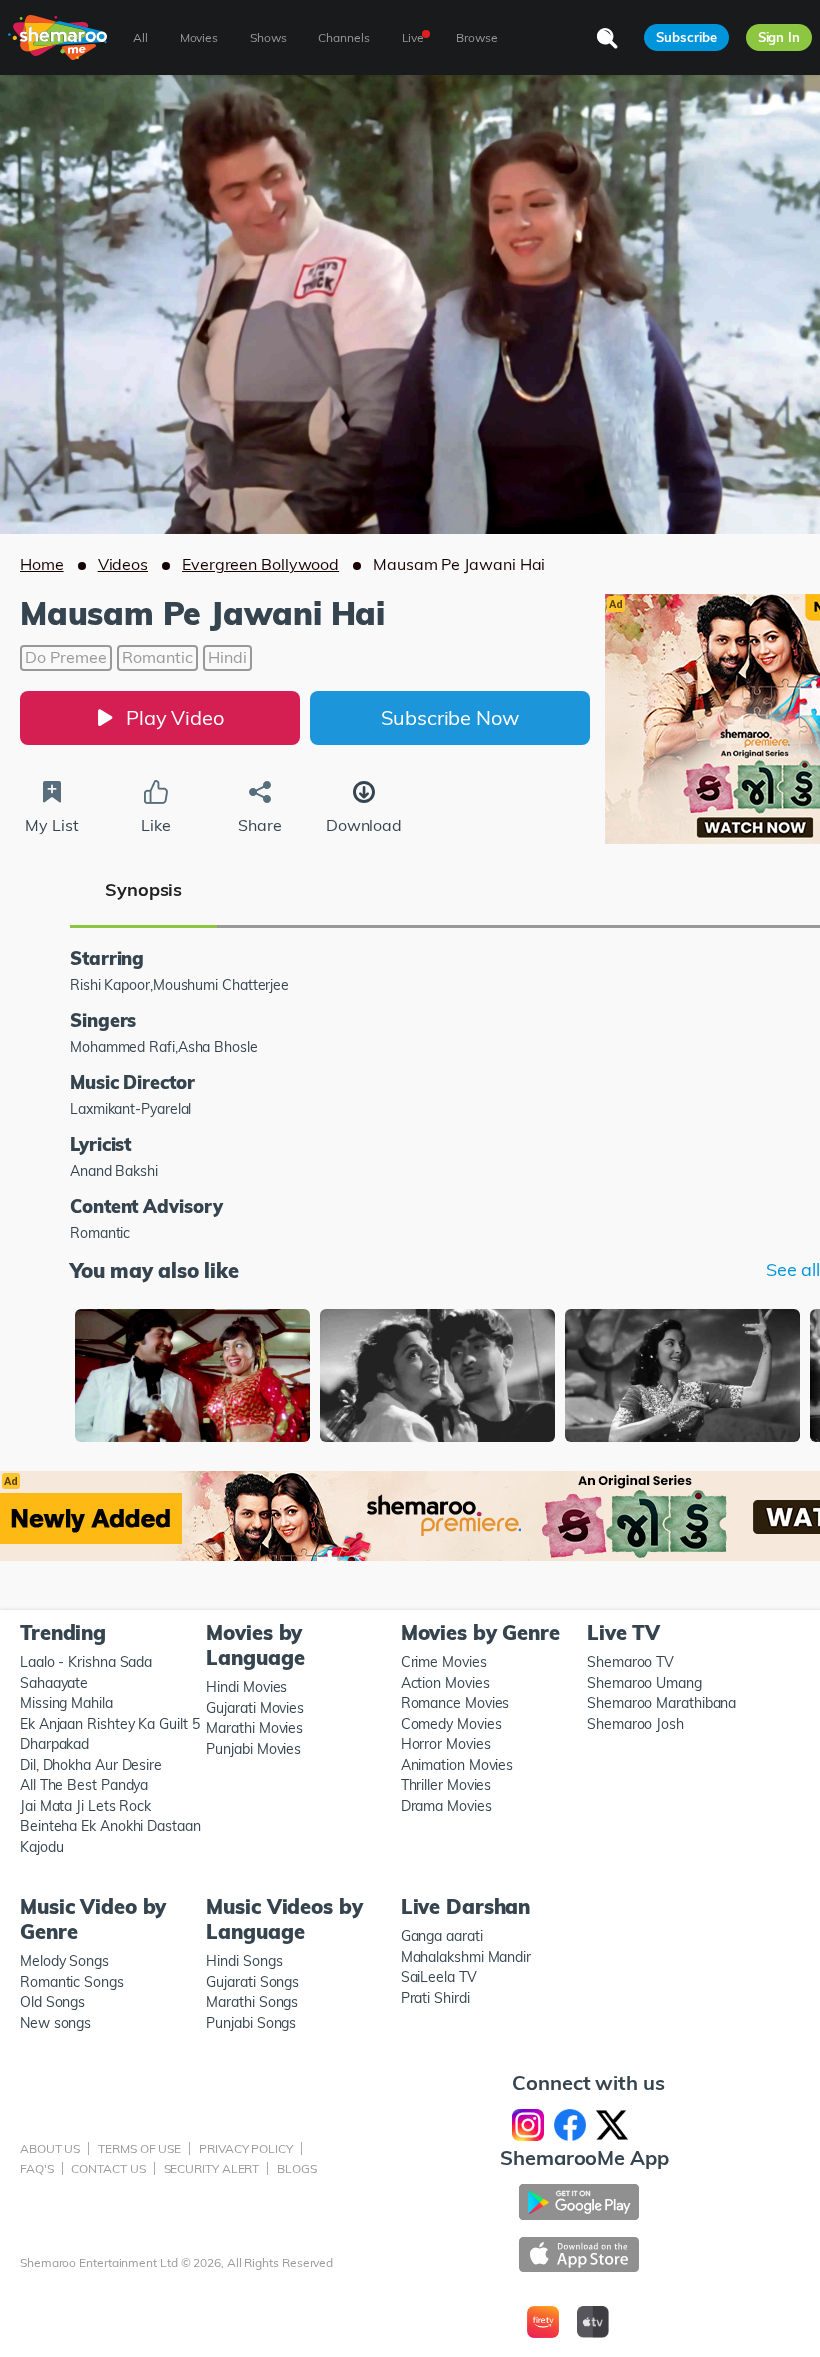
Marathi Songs (252, 2002)
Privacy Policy (246, 2148)
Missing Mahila (66, 1703)
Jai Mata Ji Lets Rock (85, 1806)
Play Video (175, 717)
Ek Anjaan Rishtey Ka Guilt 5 (109, 1724)
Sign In (779, 37)
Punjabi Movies (253, 1749)
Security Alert (212, 2168)
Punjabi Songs (251, 2023)
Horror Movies (446, 1744)
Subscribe (686, 37)
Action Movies (445, 1683)
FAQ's (37, 2168)
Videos (123, 564)
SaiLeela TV (439, 1977)
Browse (476, 37)
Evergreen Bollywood (260, 564)
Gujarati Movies (255, 1708)
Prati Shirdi (435, 1998)
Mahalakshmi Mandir (466, 1957)
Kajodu (41, 1847)
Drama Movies (446, 1806)
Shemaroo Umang (644, 1683)
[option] (192, 1377)
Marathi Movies (254, 1728)
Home (42, 564)
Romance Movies (455, 1703)
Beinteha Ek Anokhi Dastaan (110, 1826)
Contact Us (108, 2168)
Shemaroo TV (630, 1662)
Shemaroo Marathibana (661, 1703)
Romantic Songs (72, 1982)
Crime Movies (444, 1662)
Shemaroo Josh (635, 1724)
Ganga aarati (442, 1936)
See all (793, 1270)
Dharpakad (54, 1744)
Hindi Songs (244, 1961)
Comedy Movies (451, 1724)
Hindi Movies (246, 1687)
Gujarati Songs (252, 1982)
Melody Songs (64, 1961)
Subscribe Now (450, 717)
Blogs (297, 2168)
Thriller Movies (446, 1785)
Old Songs (52, 2002)
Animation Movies (457, 1765)
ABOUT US (50, 2148)
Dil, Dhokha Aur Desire (91, 1765)
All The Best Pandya (84, 1785)
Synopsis (143, 889)
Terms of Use (139, 2148)
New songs (55, 2023)
